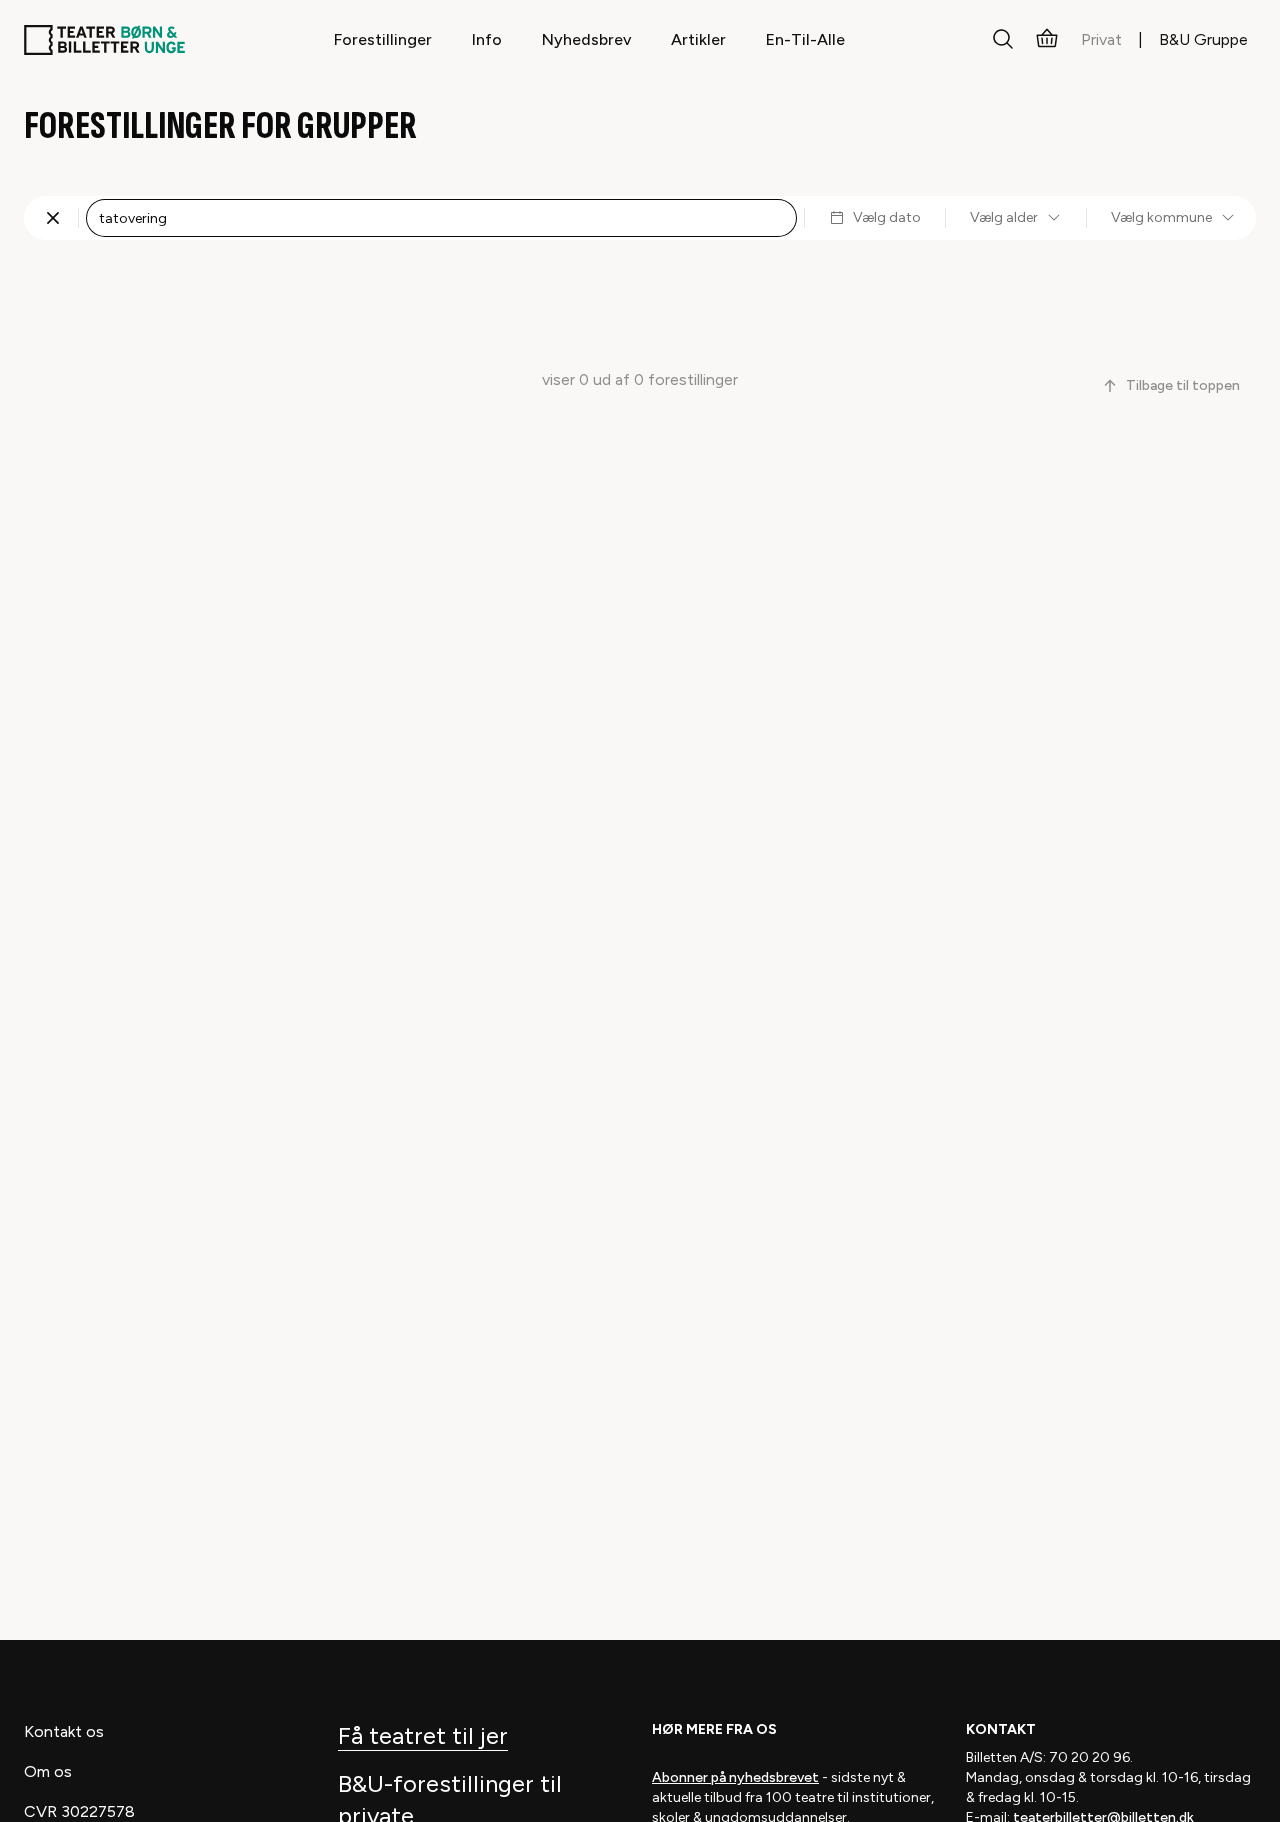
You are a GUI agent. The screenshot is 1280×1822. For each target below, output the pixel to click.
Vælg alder (1004, 217)
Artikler (698, 39)
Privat (1101, 39)
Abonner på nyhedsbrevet (735, 1777)
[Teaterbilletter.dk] (104, 40)
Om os (48, 1771)
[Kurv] (1047, 40)
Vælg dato (887, 217)
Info (487, 39)
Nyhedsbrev (586, 39)
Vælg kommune (1161, 217)
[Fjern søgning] (53, 218)
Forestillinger (383, 39)
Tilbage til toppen (1183, 385)
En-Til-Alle (805, 39)
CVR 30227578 (79, 1811)
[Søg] (1003, 40)
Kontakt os (64, 1731)
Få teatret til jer (423, 1735)
